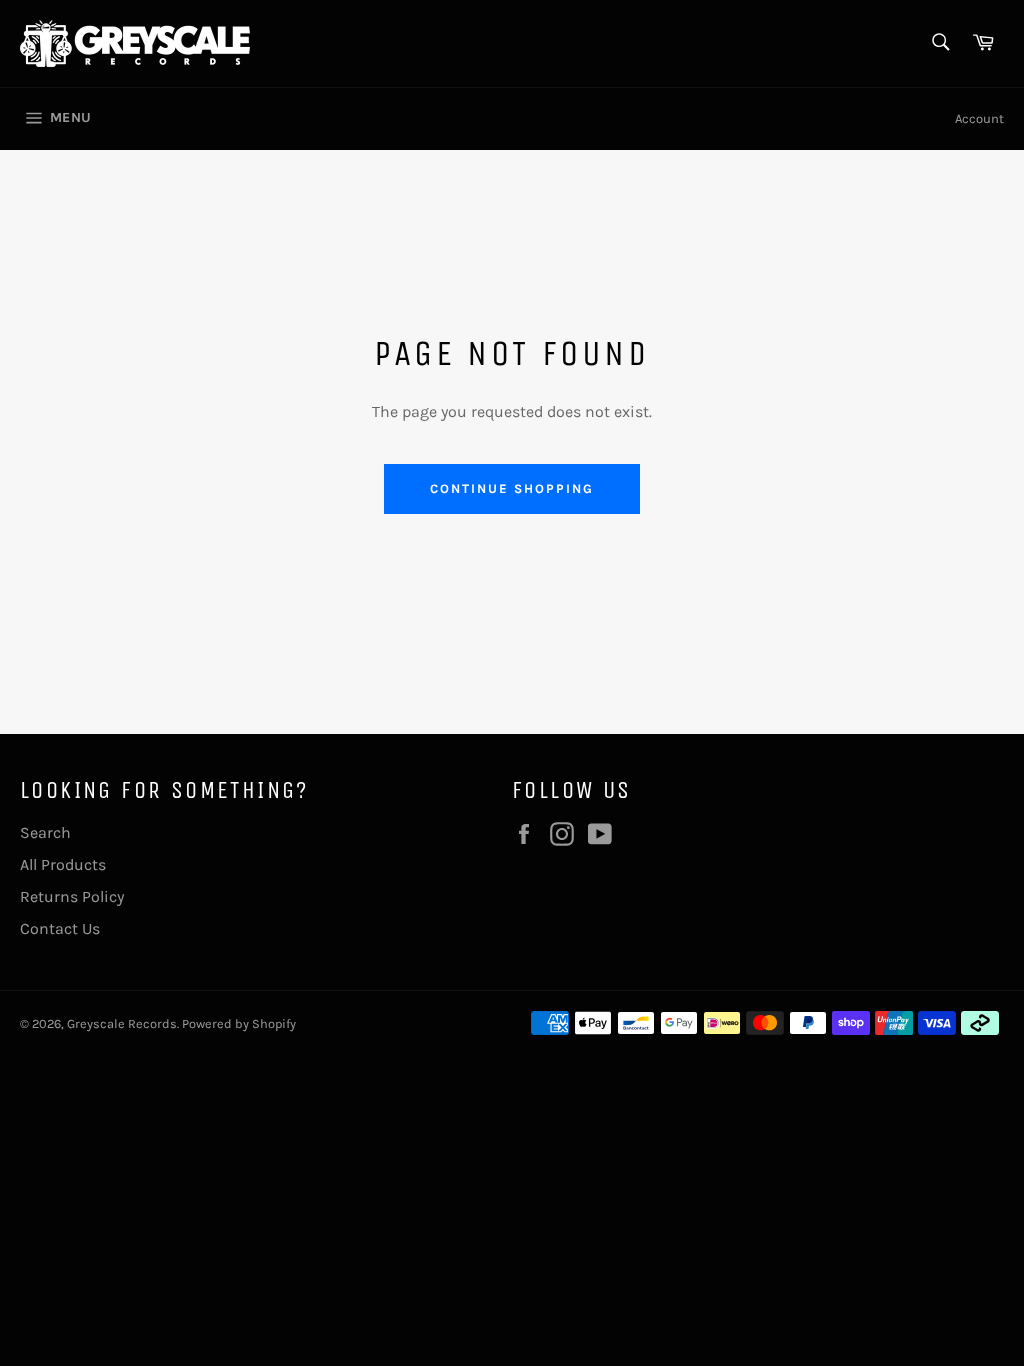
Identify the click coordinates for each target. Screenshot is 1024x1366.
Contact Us (60, 928)
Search (45, 832)
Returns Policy (72, 896)
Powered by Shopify (239, 1023)
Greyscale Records (122, 1023)
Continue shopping (511, 488)
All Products (63, 864)
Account (979, 118)
